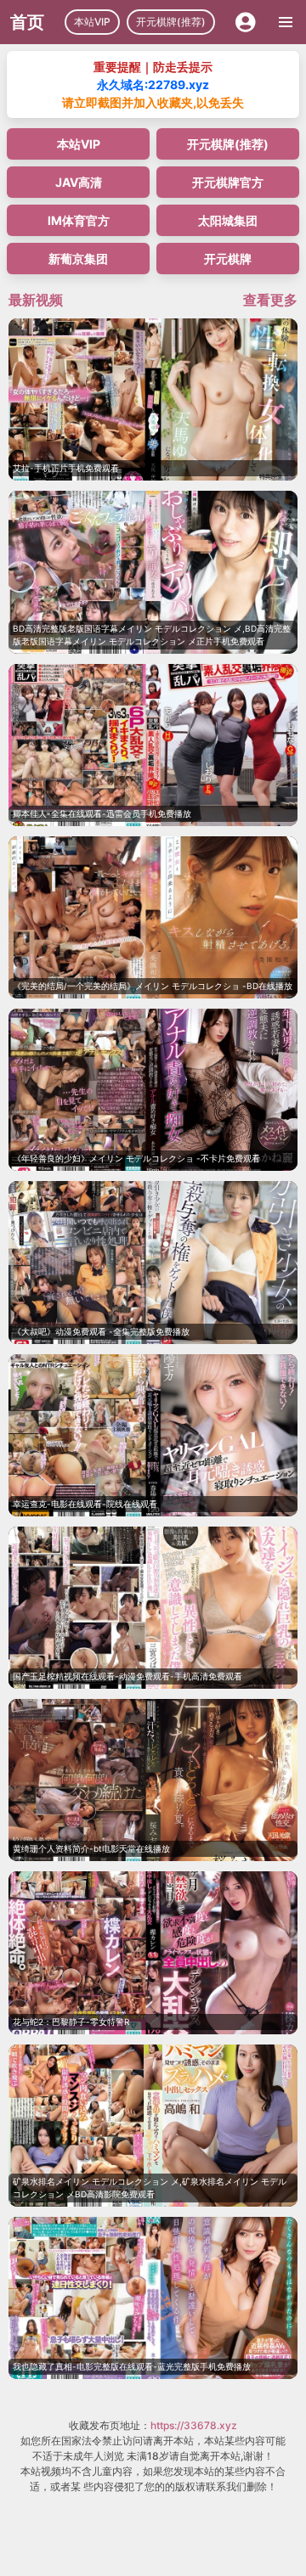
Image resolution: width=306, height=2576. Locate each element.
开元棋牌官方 (228, 182)
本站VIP (92, 22)
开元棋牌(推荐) (171, 22)
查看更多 (270, 300)
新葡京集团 (78, 259)
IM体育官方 (79, 220)
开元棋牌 (228, 259)
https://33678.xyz (194, 2425)
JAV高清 (79, 182)
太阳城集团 (228, 220)
